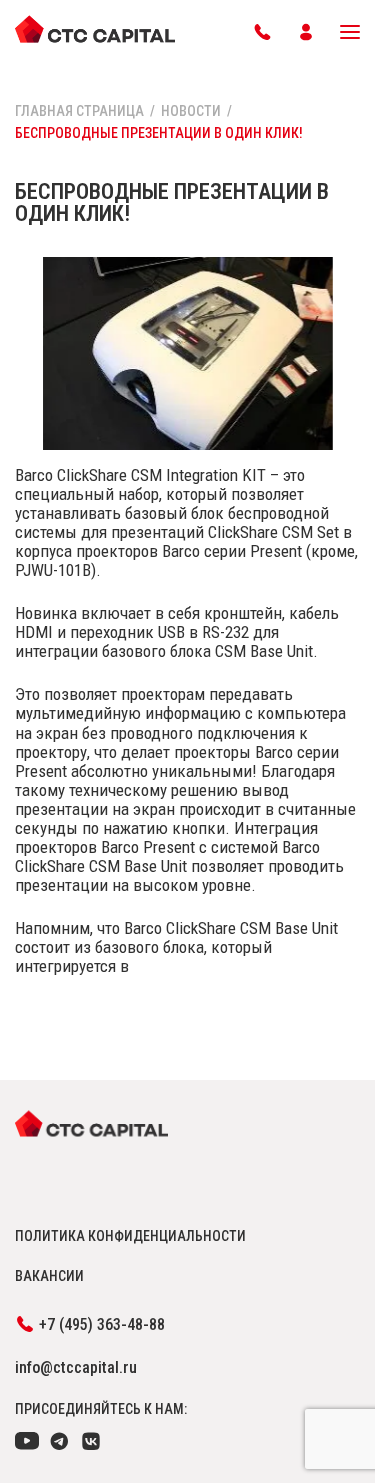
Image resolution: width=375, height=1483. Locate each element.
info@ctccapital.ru (76, 1367)
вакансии (49, 1276)
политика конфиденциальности (130, 1236)
